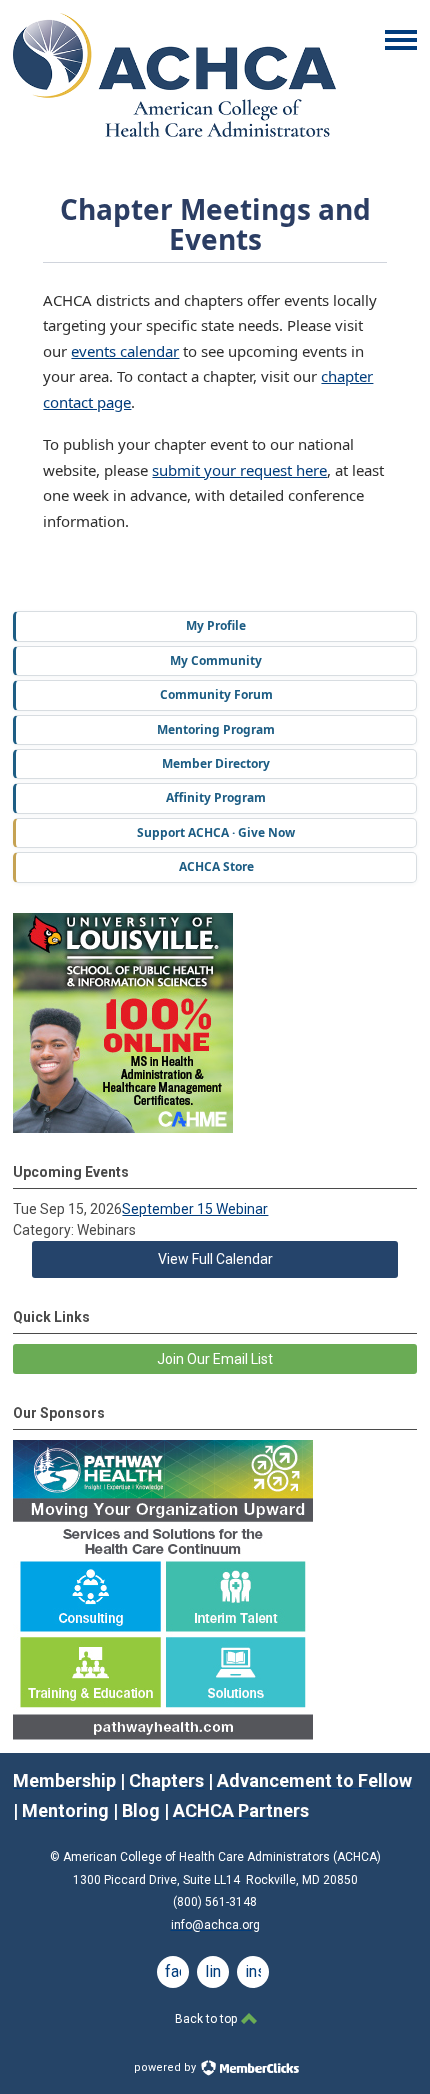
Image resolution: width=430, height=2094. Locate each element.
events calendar (125, 351)
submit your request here (239, 470)
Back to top (207, 2019)
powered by (166, 2067)
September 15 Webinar (195, 1209)
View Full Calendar (215, 1259)
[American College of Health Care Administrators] (174, 132)
